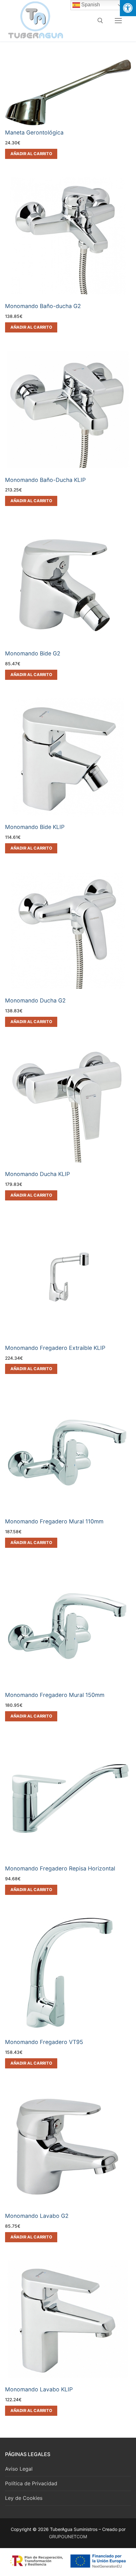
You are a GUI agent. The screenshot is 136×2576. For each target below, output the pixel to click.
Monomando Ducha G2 (35, 1000)
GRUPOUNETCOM (68, 2537)
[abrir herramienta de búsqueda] (100, 21)
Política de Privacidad (31, 2483)
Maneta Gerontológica (34, 132)
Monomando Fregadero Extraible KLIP (55, 1348)
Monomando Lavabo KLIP (39, 2389)
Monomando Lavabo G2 (37, 2216)
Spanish (90, 5)
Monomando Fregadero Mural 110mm (54, 1521)
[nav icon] (118, 21)
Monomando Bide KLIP (35, 827)
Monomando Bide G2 (33, 653)
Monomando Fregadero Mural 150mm (55, 1695)
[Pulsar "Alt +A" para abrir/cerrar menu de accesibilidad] (128, 8)
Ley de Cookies (24, 2498)
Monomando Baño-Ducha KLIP (45, 480)
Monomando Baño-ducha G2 (43, 306)
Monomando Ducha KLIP (37, 1174)
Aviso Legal (19, 2469)
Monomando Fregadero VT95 (44, 2042)
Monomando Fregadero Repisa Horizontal (60, 1868)
